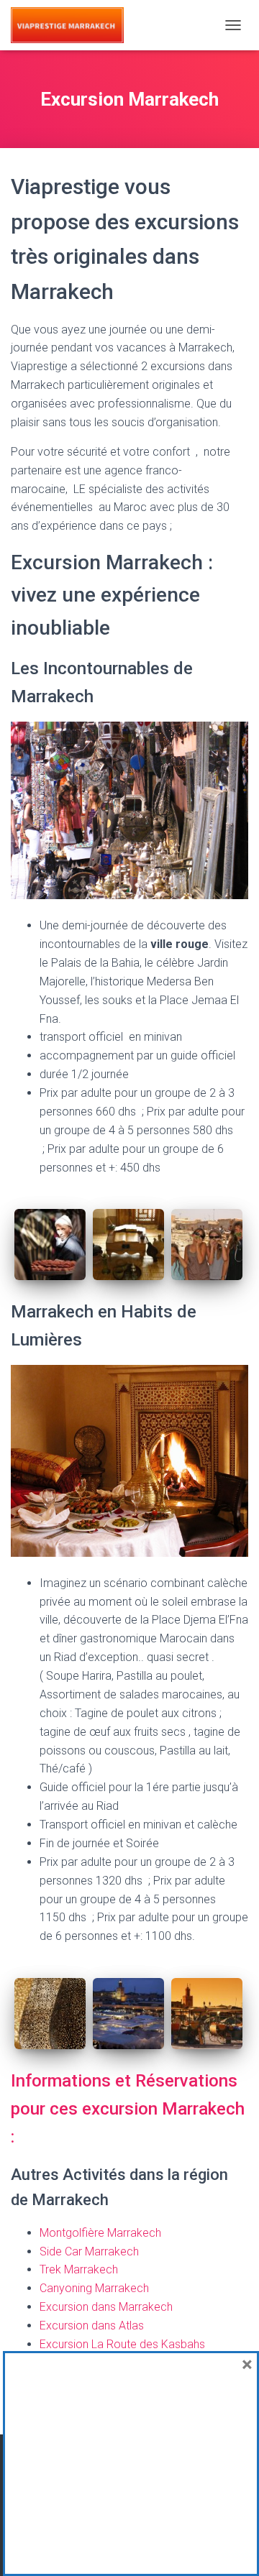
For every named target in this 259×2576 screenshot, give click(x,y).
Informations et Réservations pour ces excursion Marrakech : (128, 2109)
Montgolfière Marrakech (102, 2233)
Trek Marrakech (79, 2269)
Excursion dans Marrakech (106, 2307)
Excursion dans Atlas (92, 2326)
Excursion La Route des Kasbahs (122, 2344)
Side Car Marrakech (89, 2251)
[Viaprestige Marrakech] (73, 25)
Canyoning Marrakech (96, 2288)
